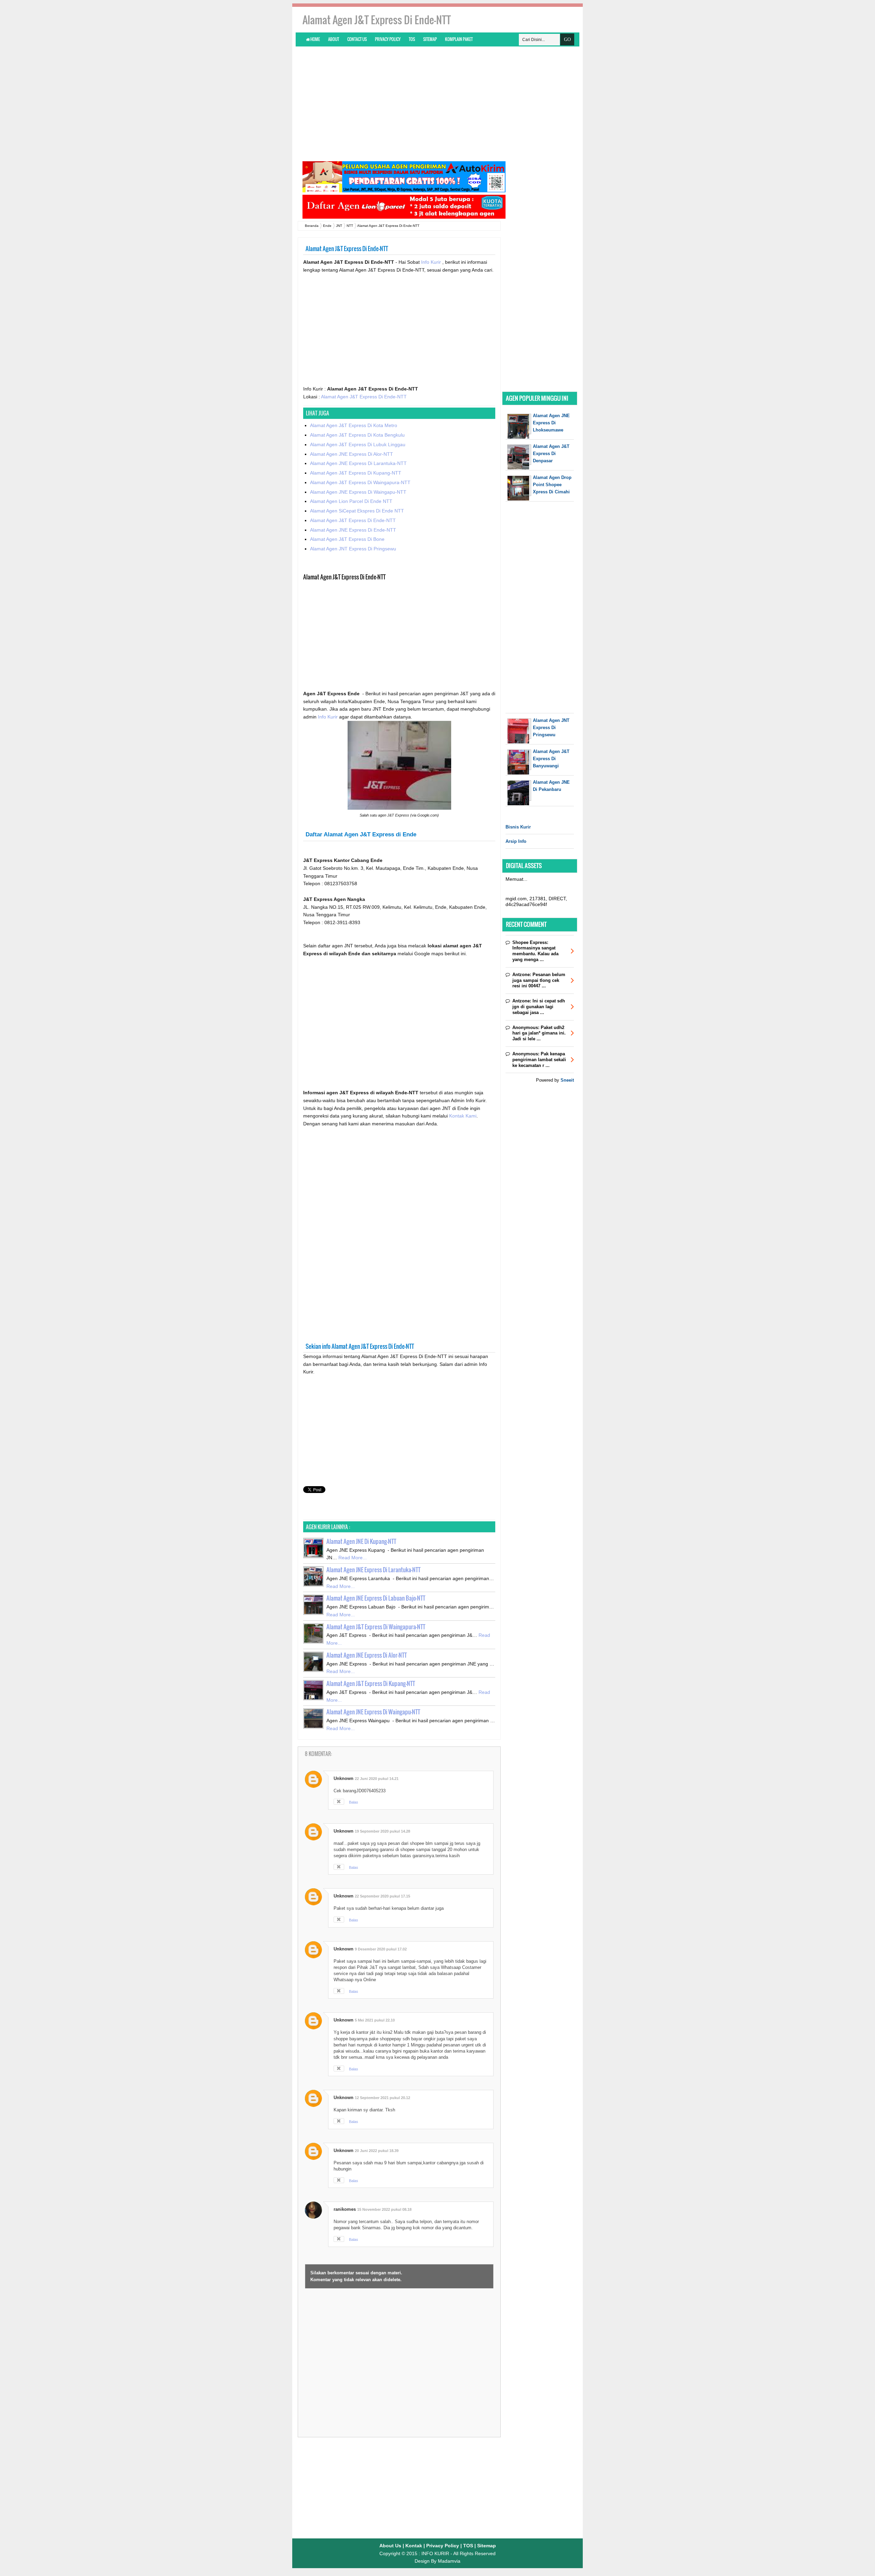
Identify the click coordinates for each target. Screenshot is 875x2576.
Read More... (353, 1558)
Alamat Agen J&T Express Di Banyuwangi (551, 759)
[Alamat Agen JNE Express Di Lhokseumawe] (519, 437)
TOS (412, 39)
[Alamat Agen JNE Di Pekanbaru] (519, 804)
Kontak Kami (463, 1116)
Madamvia (449, 2561)
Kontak (414, 2546)
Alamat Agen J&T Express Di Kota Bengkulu (357, 435)
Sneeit (567, 1080)
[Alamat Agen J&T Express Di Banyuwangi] (519, 773)
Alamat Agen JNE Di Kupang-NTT (361, 1541)
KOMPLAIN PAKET (459, 39)
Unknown (344, 1778)
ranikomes (345, 2209)
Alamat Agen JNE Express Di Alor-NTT (352, 454)
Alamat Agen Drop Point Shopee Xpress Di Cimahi (552, 485)
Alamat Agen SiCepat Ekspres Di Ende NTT (357, 511)
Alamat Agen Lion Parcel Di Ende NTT (351, 501)
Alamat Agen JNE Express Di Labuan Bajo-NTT (376, 1598)
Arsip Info (516, 841)
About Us (390, 2546)
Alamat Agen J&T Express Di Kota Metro (354, 425)
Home (315, 39)
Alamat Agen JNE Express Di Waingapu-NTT (358, 492)
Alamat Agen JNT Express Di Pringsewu (353, 549)
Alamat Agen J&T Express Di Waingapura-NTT (360, 482)
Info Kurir (432, 262)
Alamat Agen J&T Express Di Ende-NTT (364, 397)
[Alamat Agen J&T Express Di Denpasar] (519, 468)
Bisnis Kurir (518, 827)
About (334, 39)
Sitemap (430, 39)
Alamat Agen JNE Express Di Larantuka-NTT (358, 463)
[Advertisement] (437, 103)
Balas (354, 1802)
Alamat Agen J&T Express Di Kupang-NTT (356, 473)
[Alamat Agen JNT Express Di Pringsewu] (519, 742)
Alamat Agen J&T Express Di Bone (347, 539)
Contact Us (357, 39)
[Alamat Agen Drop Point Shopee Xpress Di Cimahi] (519, 499)
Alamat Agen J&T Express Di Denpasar (551, 454)
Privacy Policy (388, 39)
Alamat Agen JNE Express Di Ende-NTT (353, 530)
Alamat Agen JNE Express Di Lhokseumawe (551, 423)
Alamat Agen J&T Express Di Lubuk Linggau (358, 444)
